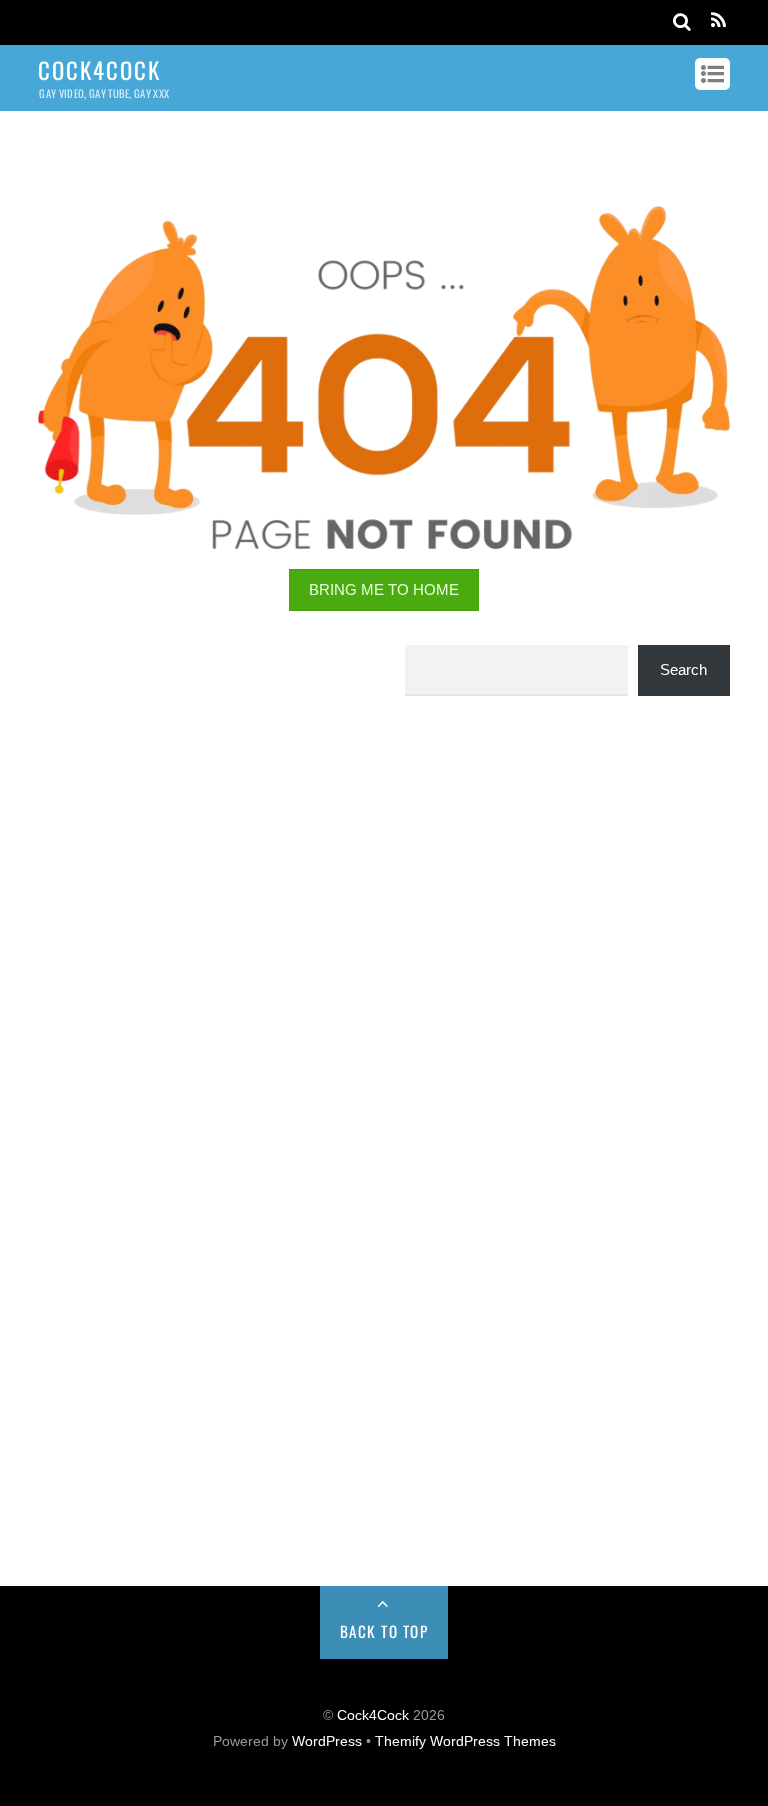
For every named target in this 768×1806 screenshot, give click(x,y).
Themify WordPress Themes (465, 1741)
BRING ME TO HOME (384, 589)
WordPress (327, 1741)
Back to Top (384, 1631)
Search (683, 669)
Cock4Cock (373, 1715)
